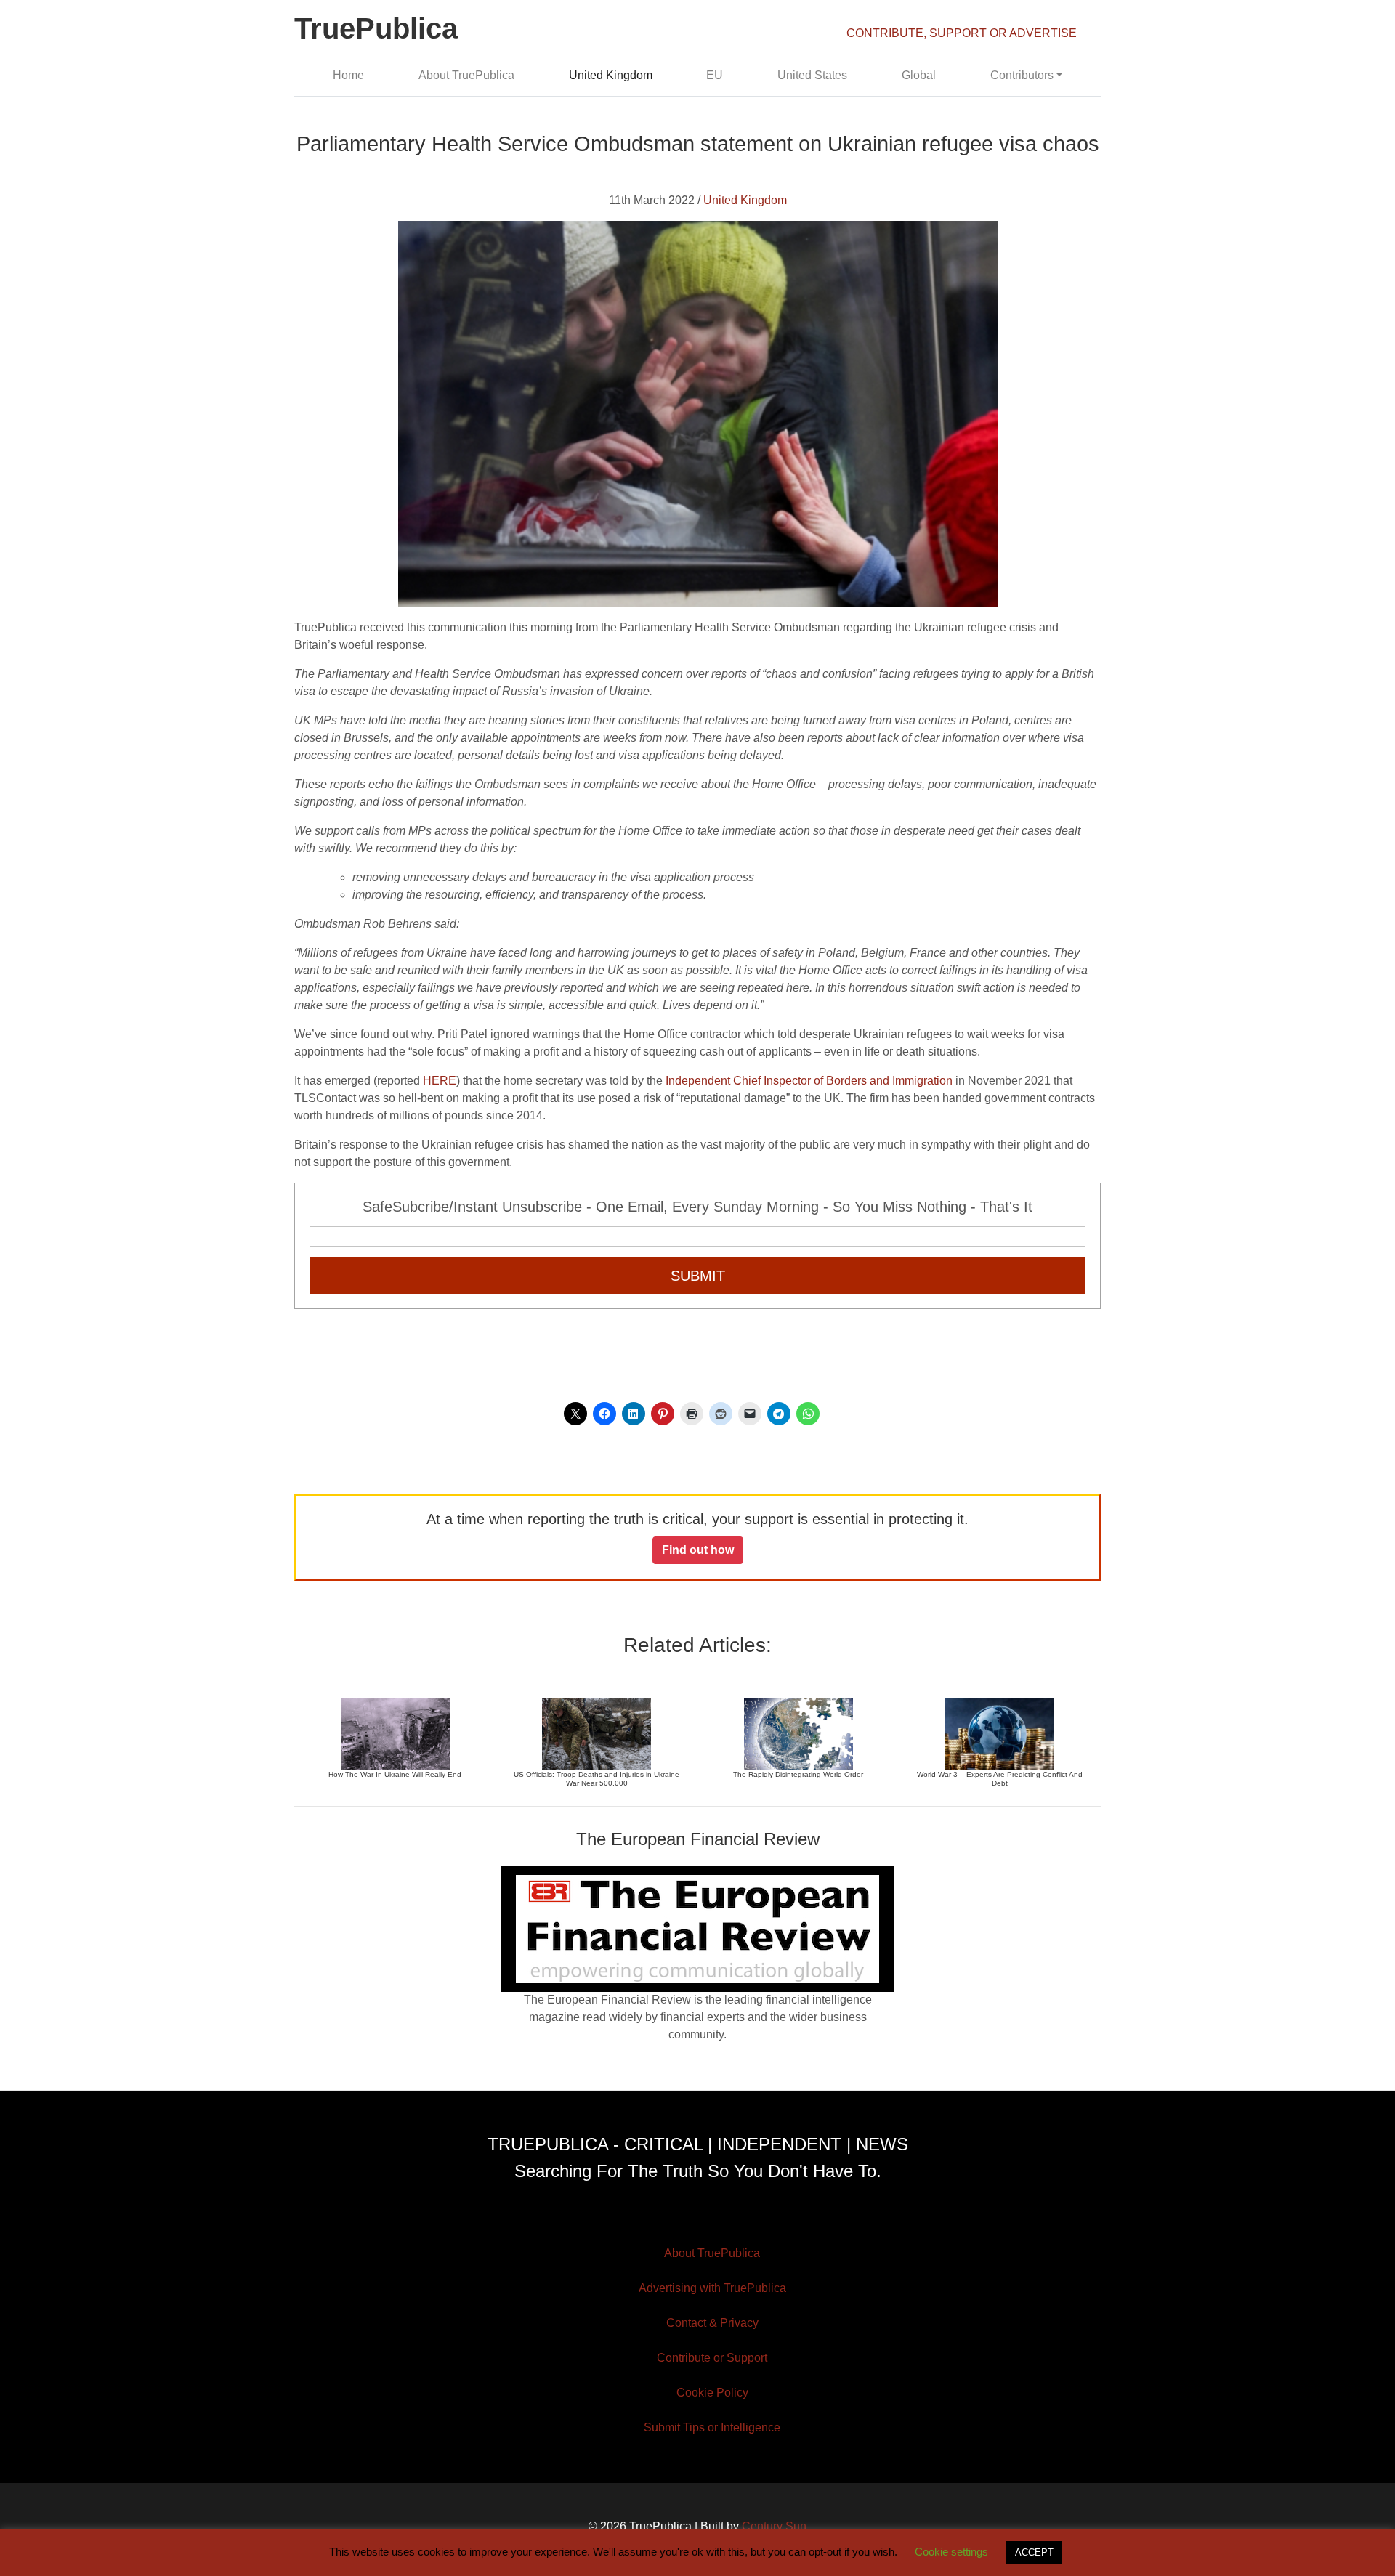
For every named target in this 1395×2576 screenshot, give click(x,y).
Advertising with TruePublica (712, 2288)
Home (348, 75)
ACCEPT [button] (1034, 2552)
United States (812, 75)
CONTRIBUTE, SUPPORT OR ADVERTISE (962, 33)
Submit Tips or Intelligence (712, 2427)
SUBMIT (698, 1276)
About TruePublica (466, 75)
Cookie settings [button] (951, 2552)
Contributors (1022, 75)
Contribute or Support (712, 2358)
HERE (440, 1081)
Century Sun (774, 2526)
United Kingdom (611, 75)
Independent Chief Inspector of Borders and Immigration (809, 1081)
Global (919, 75)
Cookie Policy (712, 2393)
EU (715, 75)
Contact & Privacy (712, 2323)
